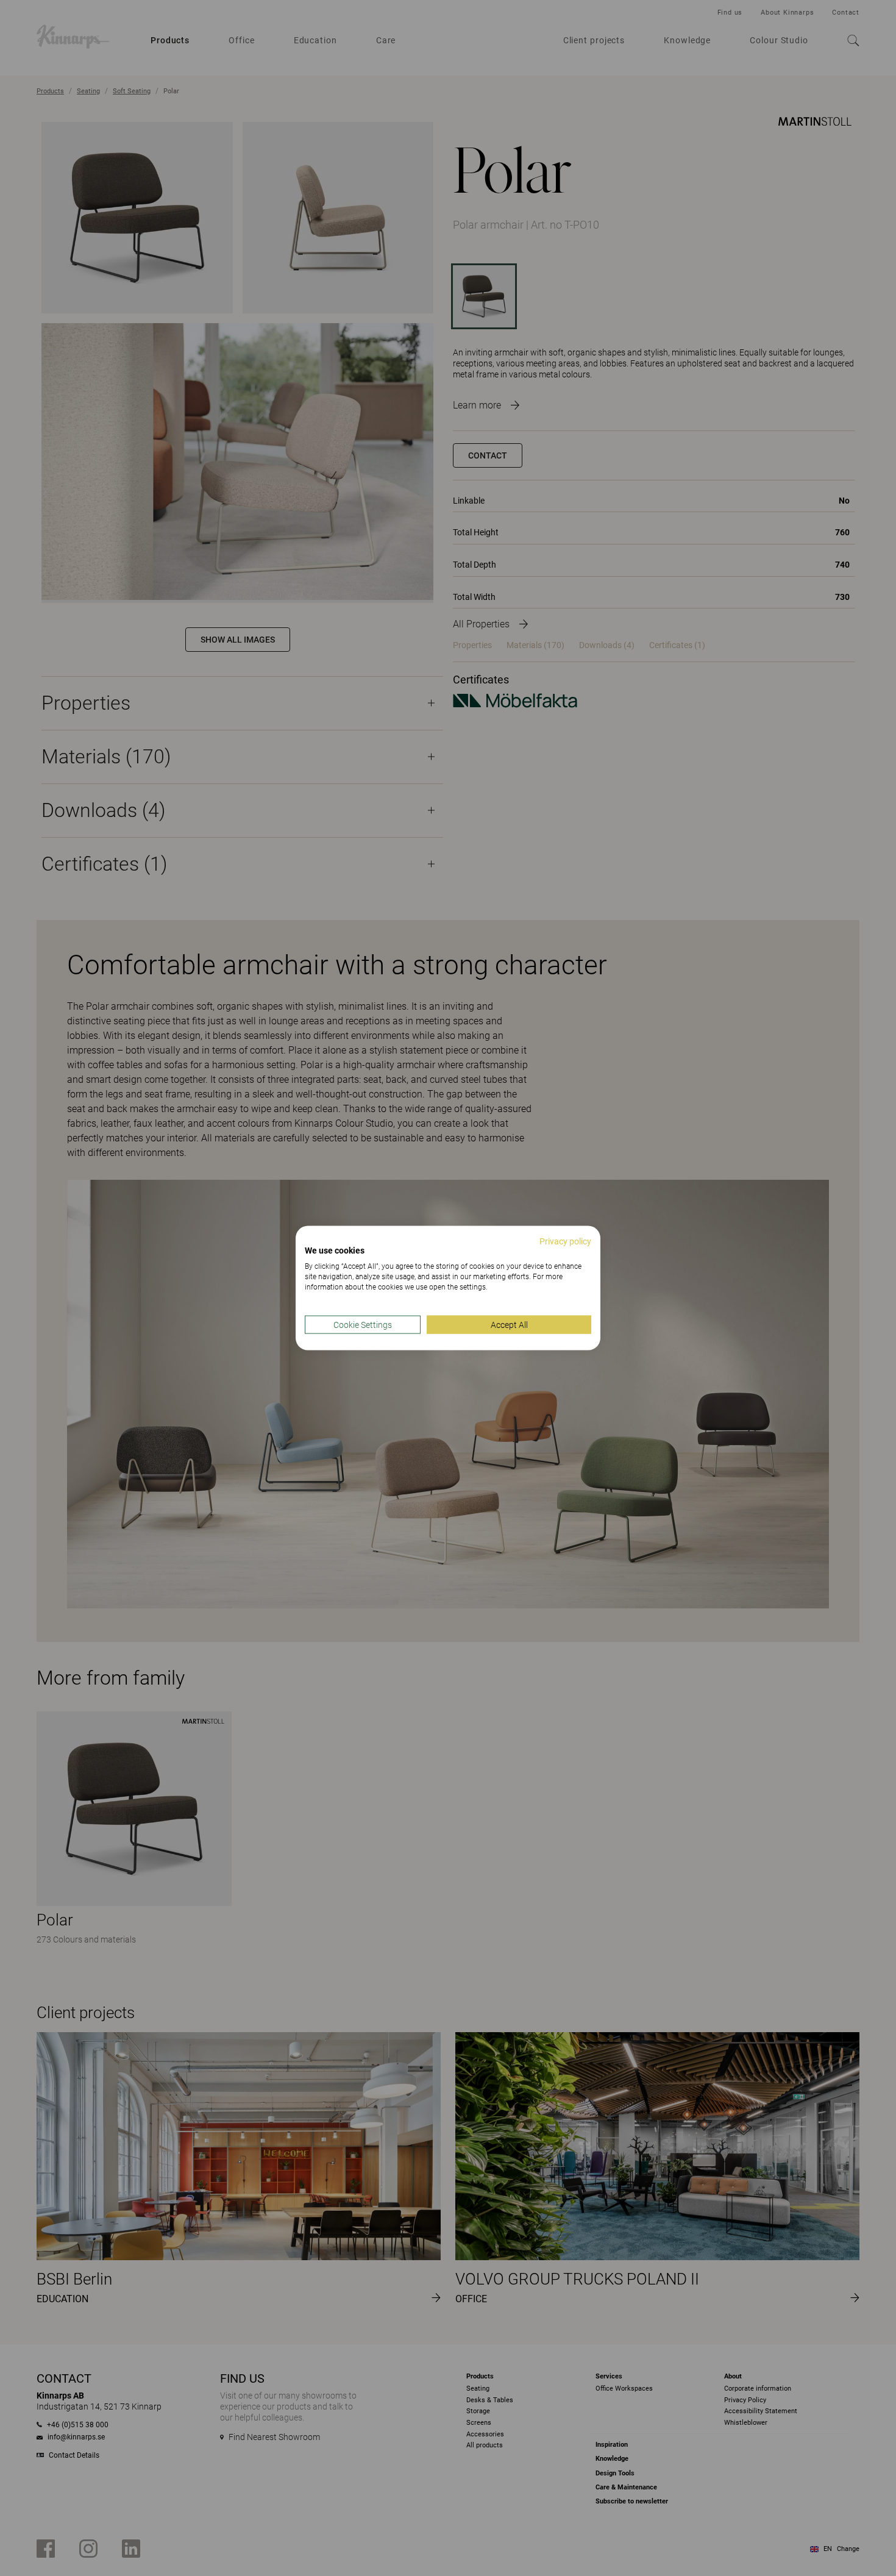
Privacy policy (565, 1241)
